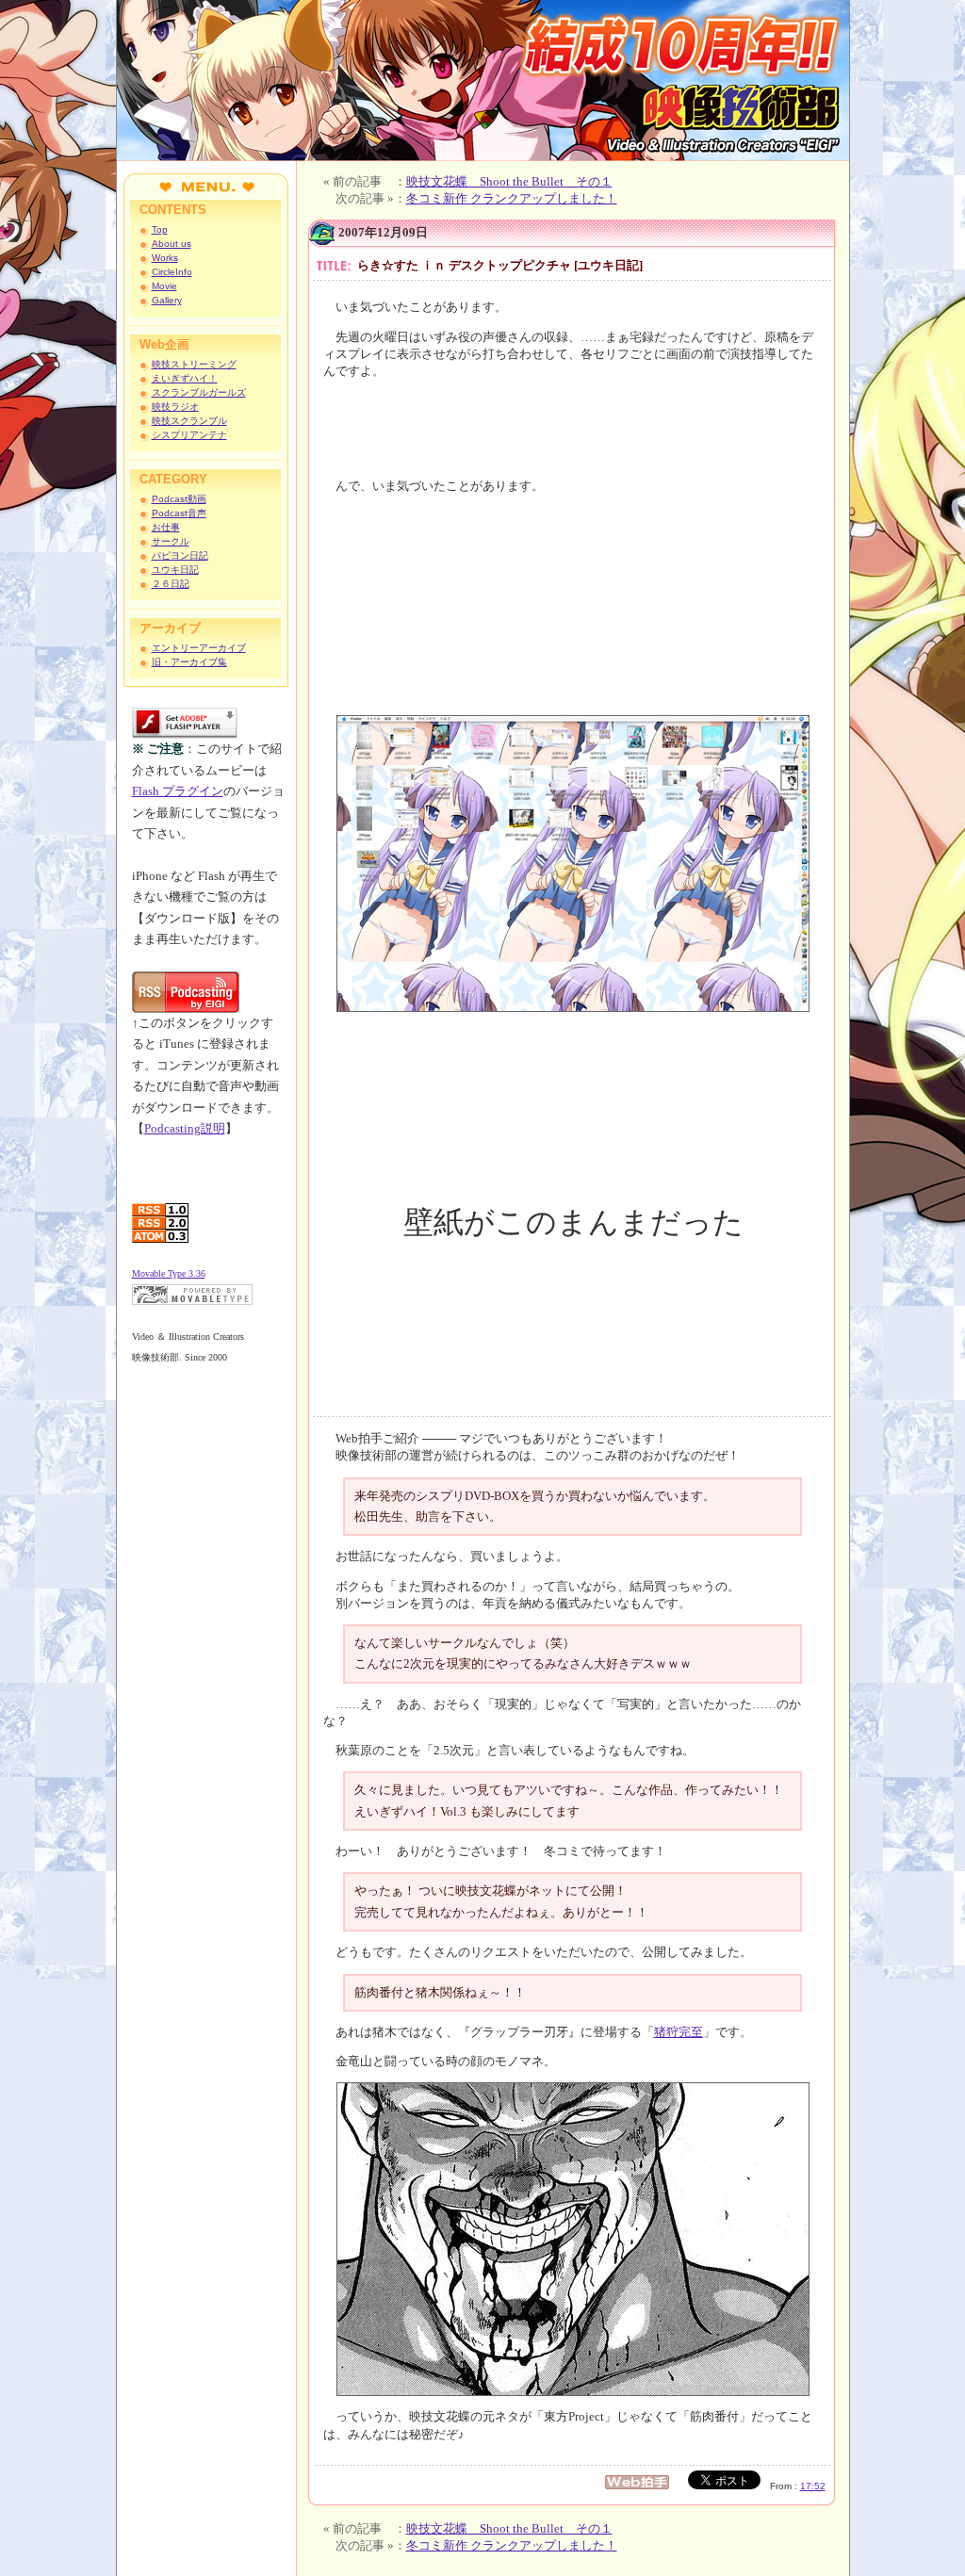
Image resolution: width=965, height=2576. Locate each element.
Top (160, 229)
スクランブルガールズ (199, 392)
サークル (171, 541)
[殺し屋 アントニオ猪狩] (573, 2238)
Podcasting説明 (185, 1128)
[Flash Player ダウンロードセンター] (185, 734)
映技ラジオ (175, 407)
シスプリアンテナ (189, 435)
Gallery (167, 300)
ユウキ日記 (175, 570)
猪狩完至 (679, 2032)
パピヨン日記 (180, 555)
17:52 (813, 2486)
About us (172, 244)
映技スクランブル (189, 421)
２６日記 (171, 584)
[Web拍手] (642, 2486)
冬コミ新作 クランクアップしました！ (512, 198)
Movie (164, 286)
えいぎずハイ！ (185, 378)
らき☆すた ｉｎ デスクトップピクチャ (464, 265)
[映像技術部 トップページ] (483, 156)
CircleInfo (172, 272)
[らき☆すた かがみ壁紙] (573, 863)
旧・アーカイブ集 (189, 662)
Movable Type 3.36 (169, 1273)
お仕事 (166, 527)
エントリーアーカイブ (199, 648)
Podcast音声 (179, 513)
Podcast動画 (179, 499)
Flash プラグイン (178, 791)
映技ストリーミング (194, 364)
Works (165, 258)
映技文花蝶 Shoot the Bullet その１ (509, 181)
